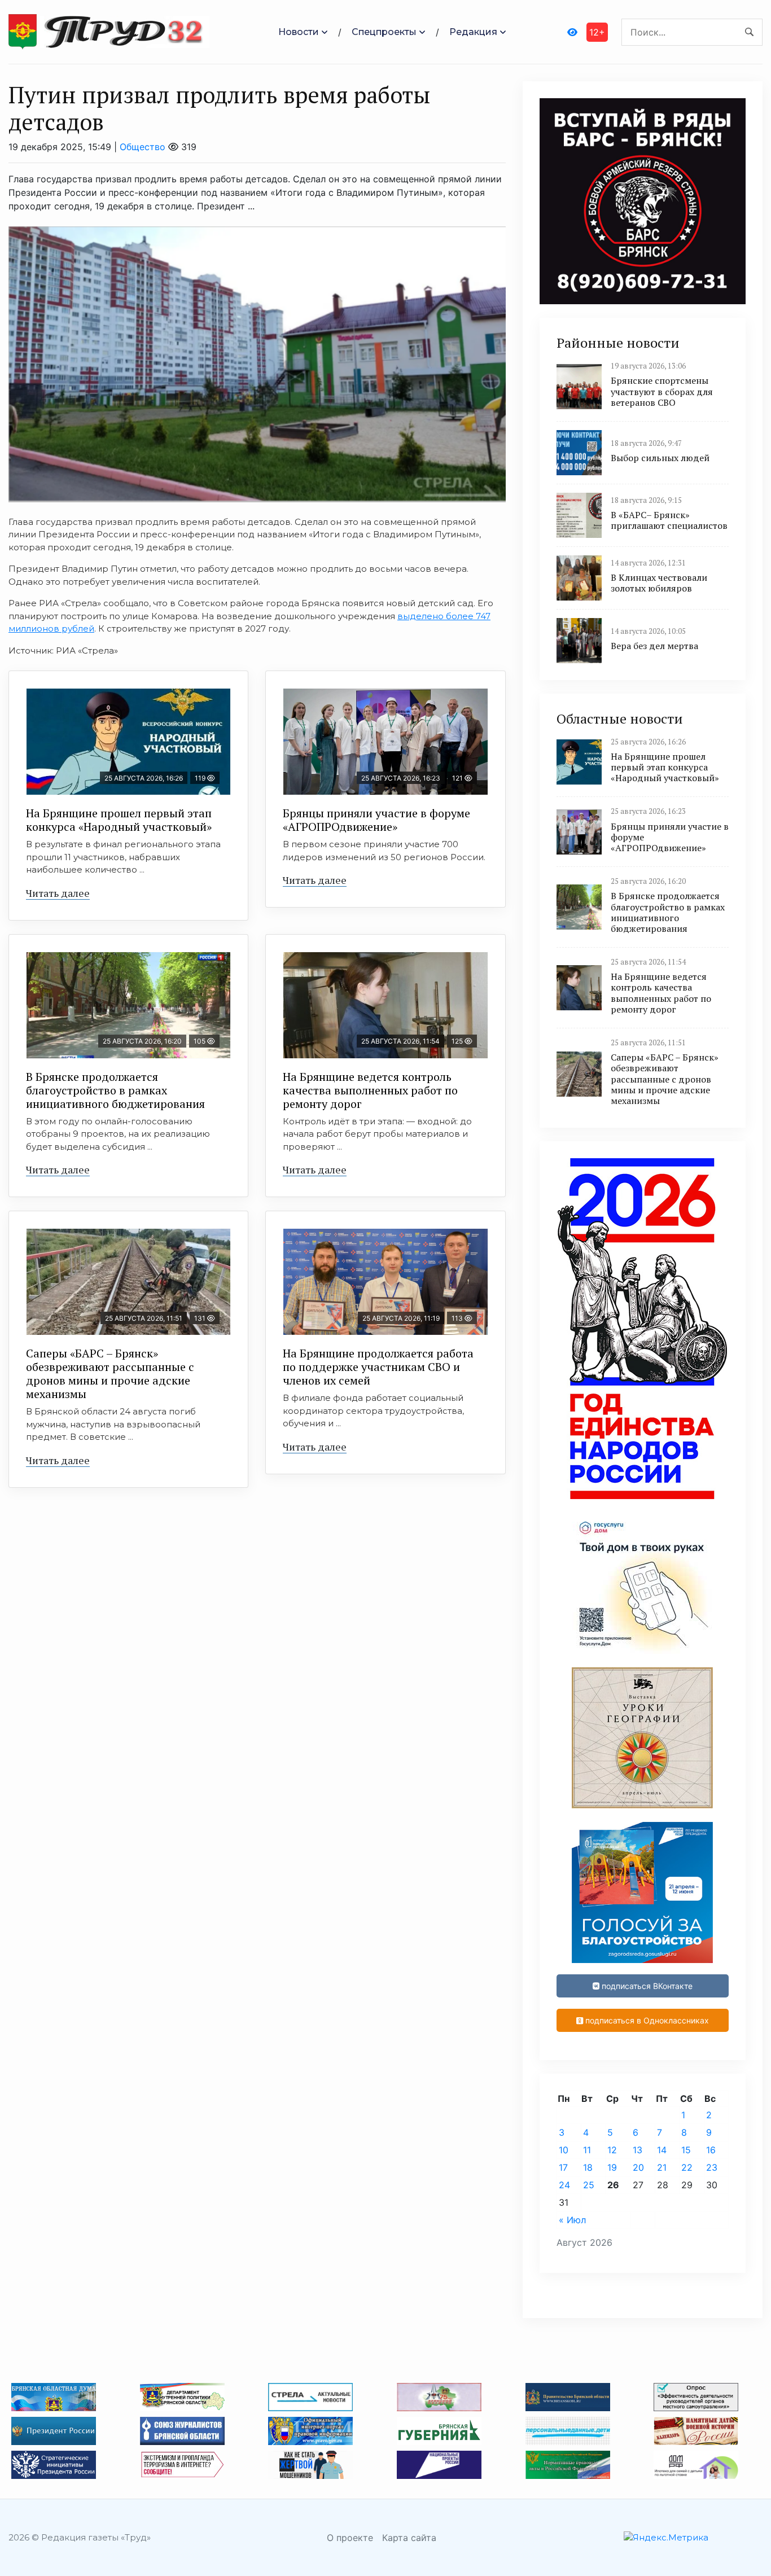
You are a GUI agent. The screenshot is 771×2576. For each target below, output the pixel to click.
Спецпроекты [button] (384, 32)
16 (711, 2150)
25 (589, 2185)
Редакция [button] (473, 32)
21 (662, 2167)
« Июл (572, 2220)
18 (588, 2167)
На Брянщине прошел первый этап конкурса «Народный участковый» (119, 820)
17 (563, 2167)
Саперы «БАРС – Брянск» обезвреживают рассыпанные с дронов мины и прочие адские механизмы (110, 1374)
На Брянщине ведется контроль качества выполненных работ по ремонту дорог (370, 1090)
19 (612, 2167)
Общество (143, 147)
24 (564, 2185)
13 (638, 2150)
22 (687, 2167)
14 (662, 2150)
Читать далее (58, 893)
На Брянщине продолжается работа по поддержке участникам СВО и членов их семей (378, 1367)
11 (587, 2150)
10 (564, 2150)
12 (612, 2150)
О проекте (350, 2538)
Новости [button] (299, 32)
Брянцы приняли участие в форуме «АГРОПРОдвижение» (376, 820)
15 (686, 2150)
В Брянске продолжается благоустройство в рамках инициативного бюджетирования (115, 1090)
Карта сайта (409, 2538)
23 (712, 2167)
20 (638, 2167)
